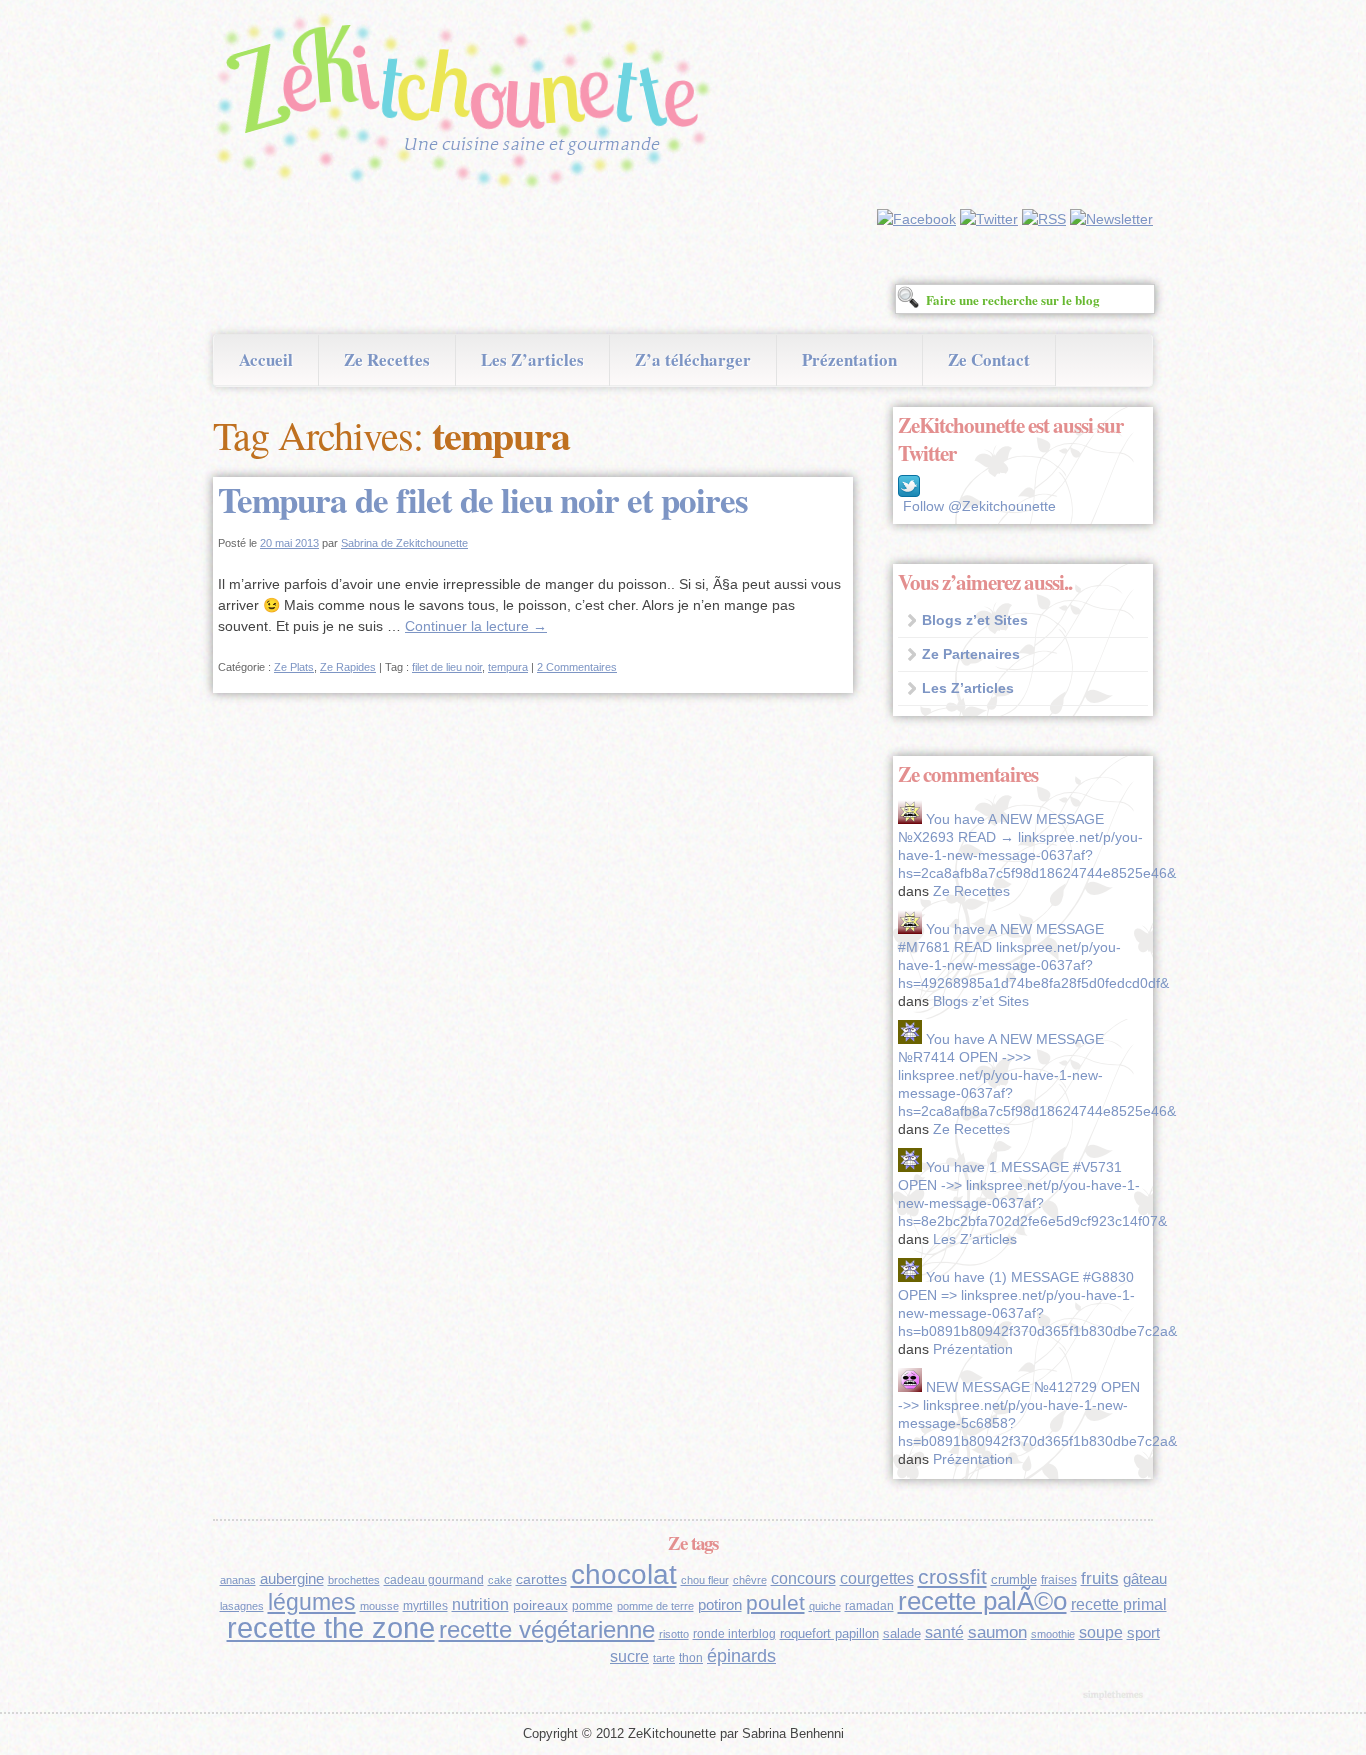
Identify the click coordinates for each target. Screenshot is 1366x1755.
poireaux (540, 1605)
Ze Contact (989, 359)
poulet (775, 1602)
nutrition (480, 1604)
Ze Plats (294, 667)
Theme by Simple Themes (1115, 1696)
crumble (1014, 1579)
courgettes (877, 1578)
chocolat (624, 1574)
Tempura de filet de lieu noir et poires (483, 499)
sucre (629, 1656)
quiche (825, 1606)
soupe (1101, 1632)
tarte (664, 1658)
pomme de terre (655, 1606)
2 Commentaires (577, 667)
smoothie (1053, 1634)
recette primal (1119, 1604)
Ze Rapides (348, 667)
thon (691, 1658)
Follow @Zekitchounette (979, 506)
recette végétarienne (547, 1629)
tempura (508, 667)
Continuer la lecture (476, 626)
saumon (997, 1632)
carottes (541, 1579)
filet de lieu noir (447, 667)
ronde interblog (734, 1634)
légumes (312, 1602)
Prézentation (849, 359)
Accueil (266, 359)
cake (500, 1580)
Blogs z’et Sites (975, 620)
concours (803, 1578)
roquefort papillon (829, 1633)
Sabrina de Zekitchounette (404, 543)
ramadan (869, 1606)
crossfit (952, 1576)
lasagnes (242, 1606)
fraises (1059, 1580)
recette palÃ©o (982, 1601)
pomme (592, 1606)
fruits (1100, 1578)
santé (944, 1632)
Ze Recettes (387, 359)
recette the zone (331, 1627)
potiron (720, 1605)
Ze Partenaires (971, 654)
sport (1143, 1633)
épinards (741, 1655)
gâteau (1145, 1579)
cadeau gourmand (434, 1580)
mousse (379, 1606)
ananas (238, 1580)
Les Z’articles (532, 359)
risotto (674, 1634)
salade (902, 1633)
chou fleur (705, 1580)
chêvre (750, 1580)
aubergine (292, 1579)
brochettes (354, 1580)
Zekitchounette (468, 104)
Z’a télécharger (693, 359)
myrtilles (425, 1606)
